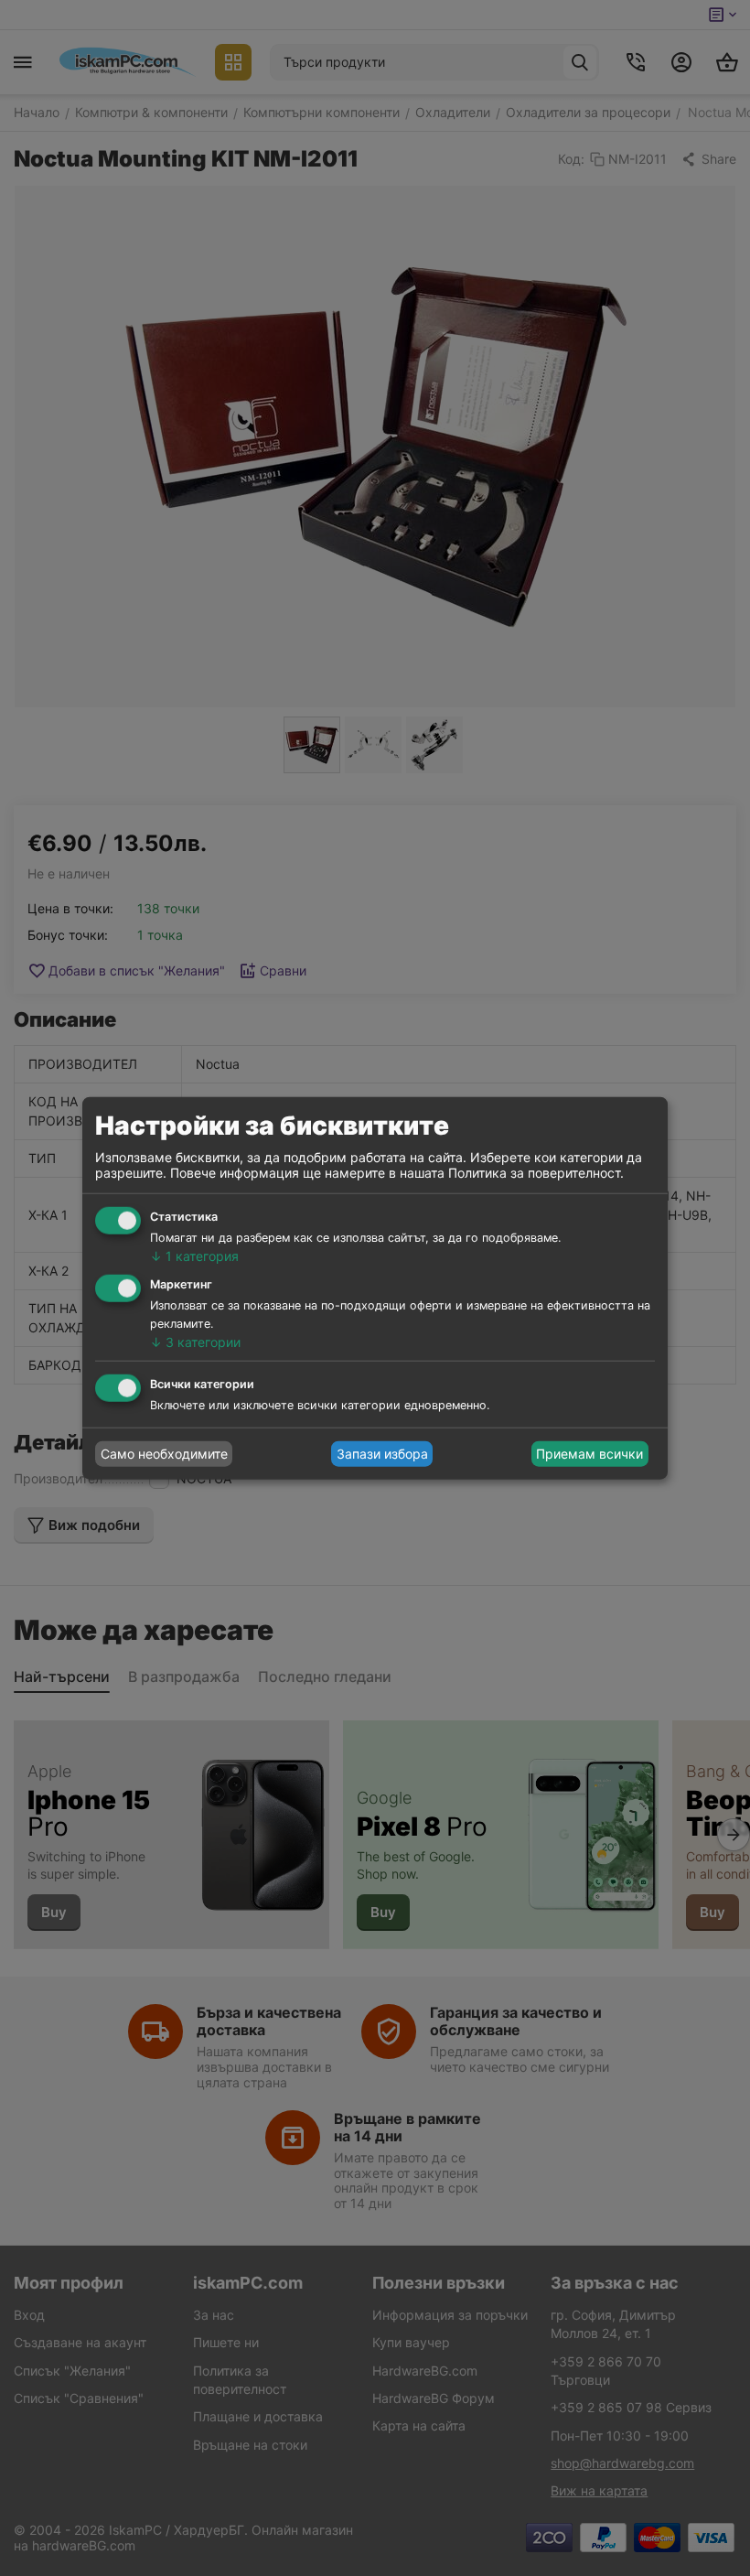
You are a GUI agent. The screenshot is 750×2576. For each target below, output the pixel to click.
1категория (194, 1256)
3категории (195, 1342)
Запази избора (382, 1454)
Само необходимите (164, 1454)
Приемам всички (589, 1454)
